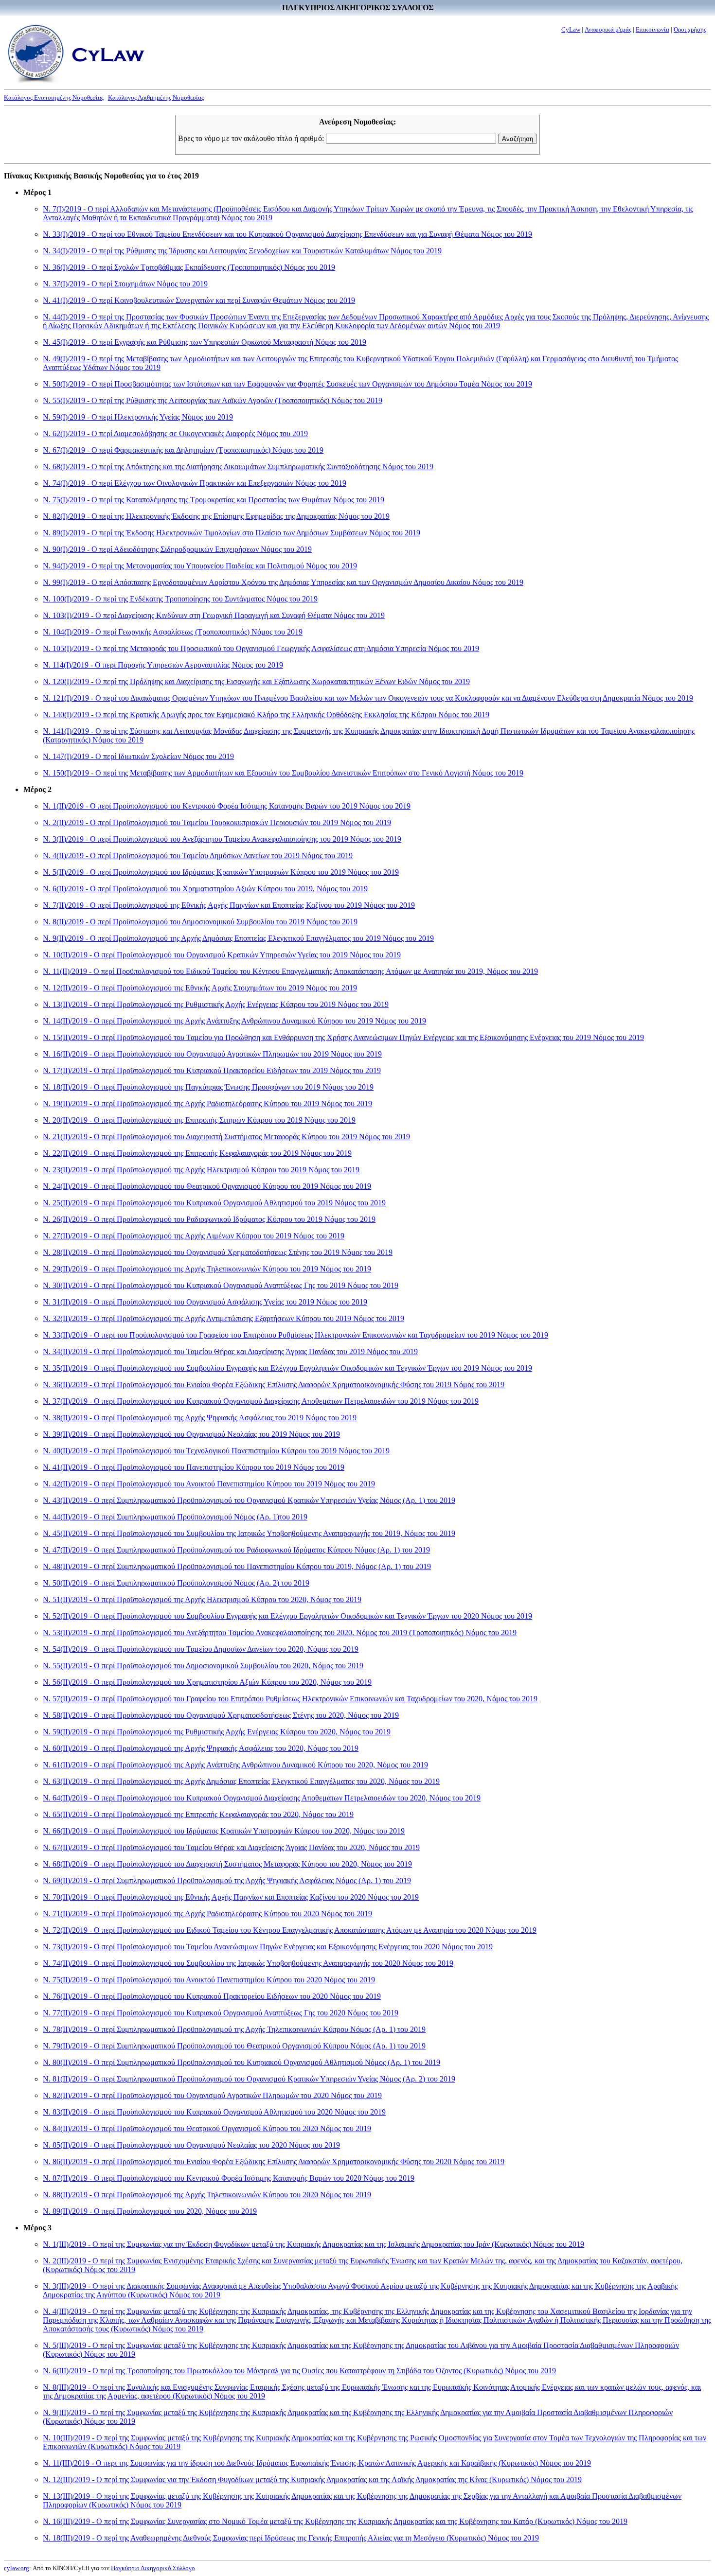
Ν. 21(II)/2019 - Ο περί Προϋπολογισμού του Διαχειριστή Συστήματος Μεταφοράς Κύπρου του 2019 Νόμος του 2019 (226, 1137)
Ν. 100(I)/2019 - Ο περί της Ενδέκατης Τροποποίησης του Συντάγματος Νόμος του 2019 (180, 599)
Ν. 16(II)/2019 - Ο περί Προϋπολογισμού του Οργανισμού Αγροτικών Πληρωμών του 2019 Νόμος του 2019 (212, 1054)
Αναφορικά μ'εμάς (608, 29)
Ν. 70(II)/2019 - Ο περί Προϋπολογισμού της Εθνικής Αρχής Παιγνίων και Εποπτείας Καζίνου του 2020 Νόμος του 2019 (231, 1897)
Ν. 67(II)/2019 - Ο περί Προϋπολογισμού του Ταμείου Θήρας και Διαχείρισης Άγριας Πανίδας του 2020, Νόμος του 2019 (231, 1847)
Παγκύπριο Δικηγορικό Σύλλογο (153, 2568)
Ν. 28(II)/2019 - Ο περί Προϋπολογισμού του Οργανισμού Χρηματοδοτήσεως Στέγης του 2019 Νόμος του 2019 (218, 1252)
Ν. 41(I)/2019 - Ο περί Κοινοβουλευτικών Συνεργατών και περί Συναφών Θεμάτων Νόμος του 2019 (199, 300)
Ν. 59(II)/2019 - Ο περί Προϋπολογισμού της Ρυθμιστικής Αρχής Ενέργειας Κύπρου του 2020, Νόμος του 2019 (217, 1732)
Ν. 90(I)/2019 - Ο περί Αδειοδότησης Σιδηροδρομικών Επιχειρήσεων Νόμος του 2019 (177, 549)
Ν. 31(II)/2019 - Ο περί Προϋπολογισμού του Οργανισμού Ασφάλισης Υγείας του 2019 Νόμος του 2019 (205, 1302)
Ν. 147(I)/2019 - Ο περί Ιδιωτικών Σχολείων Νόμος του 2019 (138, 756)
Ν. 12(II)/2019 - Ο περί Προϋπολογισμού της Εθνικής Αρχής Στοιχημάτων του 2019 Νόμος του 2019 (200, 988)
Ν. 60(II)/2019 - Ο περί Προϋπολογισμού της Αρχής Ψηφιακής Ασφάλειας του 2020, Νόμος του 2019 (201, 1748)
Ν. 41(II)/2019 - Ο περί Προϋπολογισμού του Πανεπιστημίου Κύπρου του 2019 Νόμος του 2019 (194, 1467)
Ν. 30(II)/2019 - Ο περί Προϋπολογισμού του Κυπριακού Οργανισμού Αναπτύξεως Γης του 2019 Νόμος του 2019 (221, 1285)
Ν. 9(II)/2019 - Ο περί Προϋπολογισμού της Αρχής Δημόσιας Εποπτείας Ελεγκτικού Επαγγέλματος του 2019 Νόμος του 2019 (238, 938)
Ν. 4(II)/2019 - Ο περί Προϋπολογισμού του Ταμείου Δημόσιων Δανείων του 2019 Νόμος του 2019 (198, 856)
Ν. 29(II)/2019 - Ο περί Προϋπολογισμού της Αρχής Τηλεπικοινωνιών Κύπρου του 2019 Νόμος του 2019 (207, 1269)
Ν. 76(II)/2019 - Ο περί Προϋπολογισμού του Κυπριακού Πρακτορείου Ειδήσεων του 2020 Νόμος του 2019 (212, 1996)
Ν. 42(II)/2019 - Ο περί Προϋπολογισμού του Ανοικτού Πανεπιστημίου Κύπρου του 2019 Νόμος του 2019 (209, 1484)
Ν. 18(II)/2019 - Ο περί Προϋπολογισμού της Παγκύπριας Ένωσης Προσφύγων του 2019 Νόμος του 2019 (208, 1087)
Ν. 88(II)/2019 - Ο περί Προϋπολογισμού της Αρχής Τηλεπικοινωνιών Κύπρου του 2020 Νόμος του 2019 (207, 2195)
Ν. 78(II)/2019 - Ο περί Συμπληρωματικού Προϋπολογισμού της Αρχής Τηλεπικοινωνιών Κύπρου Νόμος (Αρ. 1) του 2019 (234, 2029)
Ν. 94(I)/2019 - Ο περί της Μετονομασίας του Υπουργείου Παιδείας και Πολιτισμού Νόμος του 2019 (200, 566)
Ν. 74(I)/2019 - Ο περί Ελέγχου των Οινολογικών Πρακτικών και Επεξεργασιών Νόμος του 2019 (195, 483)
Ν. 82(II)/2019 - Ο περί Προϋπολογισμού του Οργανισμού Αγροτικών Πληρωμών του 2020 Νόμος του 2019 (212, 2095)
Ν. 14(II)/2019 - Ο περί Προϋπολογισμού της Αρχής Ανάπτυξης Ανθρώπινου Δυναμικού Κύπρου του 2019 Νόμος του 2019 (234, 1021)
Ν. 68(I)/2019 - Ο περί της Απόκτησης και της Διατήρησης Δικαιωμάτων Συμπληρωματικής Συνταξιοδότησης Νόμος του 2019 (238, 467)
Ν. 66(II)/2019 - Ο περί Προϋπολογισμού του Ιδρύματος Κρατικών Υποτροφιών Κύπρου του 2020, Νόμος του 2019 (224, 1831)
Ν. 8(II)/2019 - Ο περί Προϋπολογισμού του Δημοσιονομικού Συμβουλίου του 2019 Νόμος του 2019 (200, 922)
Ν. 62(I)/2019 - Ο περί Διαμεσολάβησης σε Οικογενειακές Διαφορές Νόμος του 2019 (175, 433)
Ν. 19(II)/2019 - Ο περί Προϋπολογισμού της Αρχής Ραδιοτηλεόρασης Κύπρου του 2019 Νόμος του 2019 (207, 1103)
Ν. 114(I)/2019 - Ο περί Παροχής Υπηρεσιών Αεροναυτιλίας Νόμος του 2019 (163, 665)
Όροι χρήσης (690, 29)
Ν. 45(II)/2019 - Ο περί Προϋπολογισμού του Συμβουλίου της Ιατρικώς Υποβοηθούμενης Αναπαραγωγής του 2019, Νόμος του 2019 (249, 1533)
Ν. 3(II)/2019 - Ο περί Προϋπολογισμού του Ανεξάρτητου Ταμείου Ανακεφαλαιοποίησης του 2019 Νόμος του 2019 (222, 839)
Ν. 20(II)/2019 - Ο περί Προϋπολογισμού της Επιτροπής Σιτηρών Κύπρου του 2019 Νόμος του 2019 (199, 1120)
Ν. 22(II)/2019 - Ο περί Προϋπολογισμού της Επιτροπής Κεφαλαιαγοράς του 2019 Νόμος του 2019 (197, 1153)
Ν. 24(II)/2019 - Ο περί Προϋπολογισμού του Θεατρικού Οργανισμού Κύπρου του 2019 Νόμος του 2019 (207, 1186)
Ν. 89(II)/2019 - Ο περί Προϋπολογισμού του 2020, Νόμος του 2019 (150, 2211)
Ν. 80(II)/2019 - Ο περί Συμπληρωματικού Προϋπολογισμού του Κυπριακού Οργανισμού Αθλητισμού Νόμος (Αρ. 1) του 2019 (241, 2062)
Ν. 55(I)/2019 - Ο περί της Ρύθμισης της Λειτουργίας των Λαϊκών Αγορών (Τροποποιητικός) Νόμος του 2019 (213, 400)
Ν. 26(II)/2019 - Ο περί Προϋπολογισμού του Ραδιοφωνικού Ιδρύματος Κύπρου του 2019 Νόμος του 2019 (209, 1219)
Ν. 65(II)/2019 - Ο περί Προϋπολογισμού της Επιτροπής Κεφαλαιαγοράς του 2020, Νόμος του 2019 (198, 1814)
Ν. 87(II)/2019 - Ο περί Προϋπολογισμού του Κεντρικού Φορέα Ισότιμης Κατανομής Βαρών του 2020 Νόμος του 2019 (229, 2178)
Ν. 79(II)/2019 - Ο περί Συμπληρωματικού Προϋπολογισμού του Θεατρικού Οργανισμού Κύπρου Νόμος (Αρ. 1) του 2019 (234, 2046)
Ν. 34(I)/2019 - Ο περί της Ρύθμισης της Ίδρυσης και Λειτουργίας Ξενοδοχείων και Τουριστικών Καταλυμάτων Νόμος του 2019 (242, 251)
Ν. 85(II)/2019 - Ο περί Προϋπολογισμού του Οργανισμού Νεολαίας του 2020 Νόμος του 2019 (191, 2145)
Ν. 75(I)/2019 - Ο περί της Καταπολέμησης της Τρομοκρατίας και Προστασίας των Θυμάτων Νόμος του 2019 (214, 500)
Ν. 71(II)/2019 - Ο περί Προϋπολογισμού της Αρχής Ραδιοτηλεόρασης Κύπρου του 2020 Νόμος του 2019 (207, 1914)
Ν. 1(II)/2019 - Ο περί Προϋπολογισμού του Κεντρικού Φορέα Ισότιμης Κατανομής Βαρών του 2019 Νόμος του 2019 (227, 806)
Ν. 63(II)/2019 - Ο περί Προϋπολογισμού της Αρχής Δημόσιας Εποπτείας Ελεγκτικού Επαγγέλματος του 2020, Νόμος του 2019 (241, 1781)
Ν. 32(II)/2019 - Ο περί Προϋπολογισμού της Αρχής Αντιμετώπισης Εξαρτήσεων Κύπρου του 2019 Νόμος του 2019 (223, 1318)
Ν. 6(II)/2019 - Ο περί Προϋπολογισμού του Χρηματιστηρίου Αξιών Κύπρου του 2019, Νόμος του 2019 (205, 889)
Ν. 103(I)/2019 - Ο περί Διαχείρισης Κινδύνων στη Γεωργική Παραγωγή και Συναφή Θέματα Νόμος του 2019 (214, 615)
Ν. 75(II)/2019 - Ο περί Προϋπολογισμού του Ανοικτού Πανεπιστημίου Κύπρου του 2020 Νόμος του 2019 (209, 1980)
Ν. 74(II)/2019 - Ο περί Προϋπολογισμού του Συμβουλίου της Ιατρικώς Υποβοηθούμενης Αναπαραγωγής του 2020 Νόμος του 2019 (248, 1963)
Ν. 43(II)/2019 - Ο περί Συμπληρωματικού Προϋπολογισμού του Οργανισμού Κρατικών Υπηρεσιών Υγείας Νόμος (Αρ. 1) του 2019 (249, 1500)
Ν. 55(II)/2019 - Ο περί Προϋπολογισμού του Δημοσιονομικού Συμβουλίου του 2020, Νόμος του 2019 (203, 1666)
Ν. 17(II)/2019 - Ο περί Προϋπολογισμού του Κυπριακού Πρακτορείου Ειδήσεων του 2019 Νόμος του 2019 (212, 1070)
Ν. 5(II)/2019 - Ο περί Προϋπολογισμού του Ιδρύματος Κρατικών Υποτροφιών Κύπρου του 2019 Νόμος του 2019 (221, 872)
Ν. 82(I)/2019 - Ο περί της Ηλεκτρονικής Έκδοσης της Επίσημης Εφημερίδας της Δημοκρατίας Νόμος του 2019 (216, 516)
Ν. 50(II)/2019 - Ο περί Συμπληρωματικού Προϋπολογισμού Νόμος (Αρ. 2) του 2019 (176, 1583)
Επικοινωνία (652, 29)
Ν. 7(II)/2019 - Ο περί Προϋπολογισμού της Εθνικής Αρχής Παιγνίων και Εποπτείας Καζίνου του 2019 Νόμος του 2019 (229, 905)
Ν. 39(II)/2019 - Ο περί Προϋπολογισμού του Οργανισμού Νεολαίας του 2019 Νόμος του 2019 (191, 1434)
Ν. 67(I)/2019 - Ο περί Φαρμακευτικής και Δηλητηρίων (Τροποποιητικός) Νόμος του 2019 (183, 450)
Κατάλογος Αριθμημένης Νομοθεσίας (156, 97)
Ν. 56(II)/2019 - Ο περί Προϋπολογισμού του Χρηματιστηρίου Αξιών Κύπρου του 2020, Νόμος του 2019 (207, 1682)
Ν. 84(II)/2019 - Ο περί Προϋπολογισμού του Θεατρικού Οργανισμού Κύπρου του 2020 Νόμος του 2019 (207, 2128)
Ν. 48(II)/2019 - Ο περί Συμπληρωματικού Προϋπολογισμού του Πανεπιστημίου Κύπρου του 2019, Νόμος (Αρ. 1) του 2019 (237, 1566)
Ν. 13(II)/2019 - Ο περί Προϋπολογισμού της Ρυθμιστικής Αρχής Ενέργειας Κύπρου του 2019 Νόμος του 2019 (216, 1004)
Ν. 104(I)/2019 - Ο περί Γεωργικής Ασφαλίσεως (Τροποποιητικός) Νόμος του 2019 (173, 632)
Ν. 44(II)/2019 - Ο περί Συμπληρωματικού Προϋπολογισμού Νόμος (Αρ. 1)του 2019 (175, 1517)
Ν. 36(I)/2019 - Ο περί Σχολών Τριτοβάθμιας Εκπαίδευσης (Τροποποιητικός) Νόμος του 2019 (189, 267)
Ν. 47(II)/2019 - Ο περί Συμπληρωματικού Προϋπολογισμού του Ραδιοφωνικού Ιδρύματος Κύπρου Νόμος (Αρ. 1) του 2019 (236, 1550)
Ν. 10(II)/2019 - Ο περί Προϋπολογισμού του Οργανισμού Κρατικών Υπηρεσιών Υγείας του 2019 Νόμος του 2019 (222, 955)
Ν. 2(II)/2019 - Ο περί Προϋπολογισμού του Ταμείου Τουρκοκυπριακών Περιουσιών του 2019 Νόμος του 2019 (217, 822)
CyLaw (571, 29)
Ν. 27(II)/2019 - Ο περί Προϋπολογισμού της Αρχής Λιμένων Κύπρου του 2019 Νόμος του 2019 (194, 1236)
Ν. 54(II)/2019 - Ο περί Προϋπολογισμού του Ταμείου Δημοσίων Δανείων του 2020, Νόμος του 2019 (201, 1649)
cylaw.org (17, 2568)
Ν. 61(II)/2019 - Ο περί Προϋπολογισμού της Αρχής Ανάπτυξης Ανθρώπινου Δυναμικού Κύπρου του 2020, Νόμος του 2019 (235, 1765)
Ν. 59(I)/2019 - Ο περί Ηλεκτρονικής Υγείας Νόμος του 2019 (138, 417)
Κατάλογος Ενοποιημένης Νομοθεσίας (54, 97)
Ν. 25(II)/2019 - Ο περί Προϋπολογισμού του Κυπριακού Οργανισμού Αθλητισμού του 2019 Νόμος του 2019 (214, 1203)
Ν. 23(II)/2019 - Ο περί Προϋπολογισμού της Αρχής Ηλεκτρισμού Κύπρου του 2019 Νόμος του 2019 (201, 1170)
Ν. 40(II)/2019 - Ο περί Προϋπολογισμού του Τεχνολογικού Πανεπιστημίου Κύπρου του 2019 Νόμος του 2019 (216, 1451)
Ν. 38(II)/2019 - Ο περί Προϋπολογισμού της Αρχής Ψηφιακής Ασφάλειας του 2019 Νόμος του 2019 (200, 1418)
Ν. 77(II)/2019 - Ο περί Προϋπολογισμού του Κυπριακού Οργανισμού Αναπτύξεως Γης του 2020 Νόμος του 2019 (221, 2013)
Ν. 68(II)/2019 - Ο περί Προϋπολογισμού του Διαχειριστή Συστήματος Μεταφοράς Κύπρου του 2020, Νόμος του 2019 (227, 1864)
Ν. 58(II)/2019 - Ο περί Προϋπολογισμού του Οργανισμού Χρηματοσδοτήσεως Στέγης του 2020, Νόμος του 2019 (221, 1715)
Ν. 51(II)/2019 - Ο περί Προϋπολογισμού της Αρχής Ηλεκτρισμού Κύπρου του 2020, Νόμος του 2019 (202, 1599)
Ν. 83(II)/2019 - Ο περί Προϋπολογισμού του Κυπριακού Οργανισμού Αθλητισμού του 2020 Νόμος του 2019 (214, 2112)
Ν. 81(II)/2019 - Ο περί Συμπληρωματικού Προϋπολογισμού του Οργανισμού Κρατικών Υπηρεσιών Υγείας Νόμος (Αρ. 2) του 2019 (249, 2079)
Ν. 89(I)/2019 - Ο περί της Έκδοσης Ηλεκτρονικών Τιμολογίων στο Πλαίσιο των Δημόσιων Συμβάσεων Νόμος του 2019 (232, 533)
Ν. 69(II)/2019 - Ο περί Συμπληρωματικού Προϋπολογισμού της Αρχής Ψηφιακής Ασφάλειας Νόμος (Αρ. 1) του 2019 (227, 1880)
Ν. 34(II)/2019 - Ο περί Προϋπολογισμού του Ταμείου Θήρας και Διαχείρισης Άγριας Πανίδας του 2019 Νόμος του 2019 (230, 1351)
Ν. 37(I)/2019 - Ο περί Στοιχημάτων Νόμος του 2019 (125, 284)
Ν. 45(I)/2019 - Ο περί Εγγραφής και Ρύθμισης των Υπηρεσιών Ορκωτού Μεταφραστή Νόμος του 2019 (205, 342)
